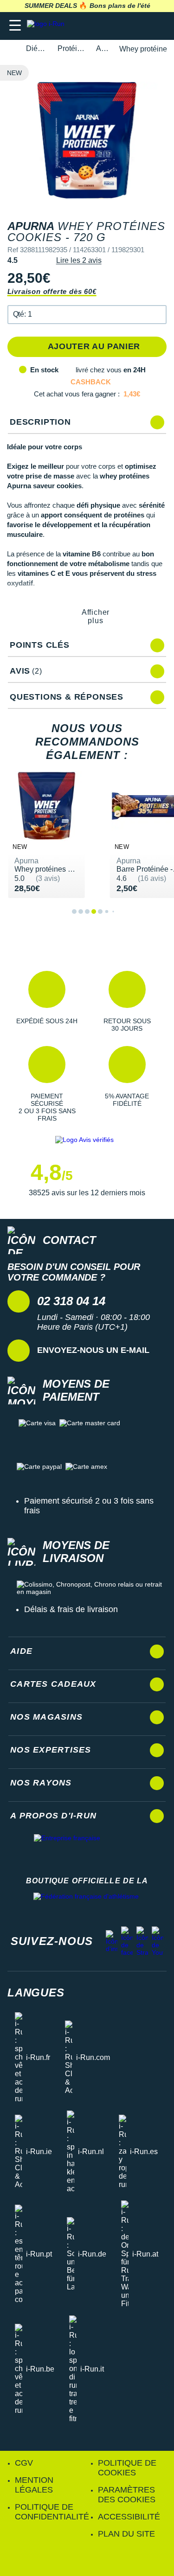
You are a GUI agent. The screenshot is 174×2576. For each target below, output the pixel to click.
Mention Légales (34, 2485)
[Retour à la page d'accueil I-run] (48, 26)
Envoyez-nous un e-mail (93, 1350)
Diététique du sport (36, 48)
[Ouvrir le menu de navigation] (15, 26)
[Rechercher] (103, 26)
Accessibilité (129, 2517)
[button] (87, 315)
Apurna (102, 48)
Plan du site (126, 2534)
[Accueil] (10, 49)
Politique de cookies (127, 2468)
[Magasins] (121, 26)
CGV (24, 2463)
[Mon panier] (158, 26)
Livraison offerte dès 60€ (52, 291)
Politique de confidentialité (52, 2512)
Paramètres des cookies (127, 2495)
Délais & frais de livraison (71, 1609)
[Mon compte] (139, 26)
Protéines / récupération (71, 48)
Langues (36, 1993)
